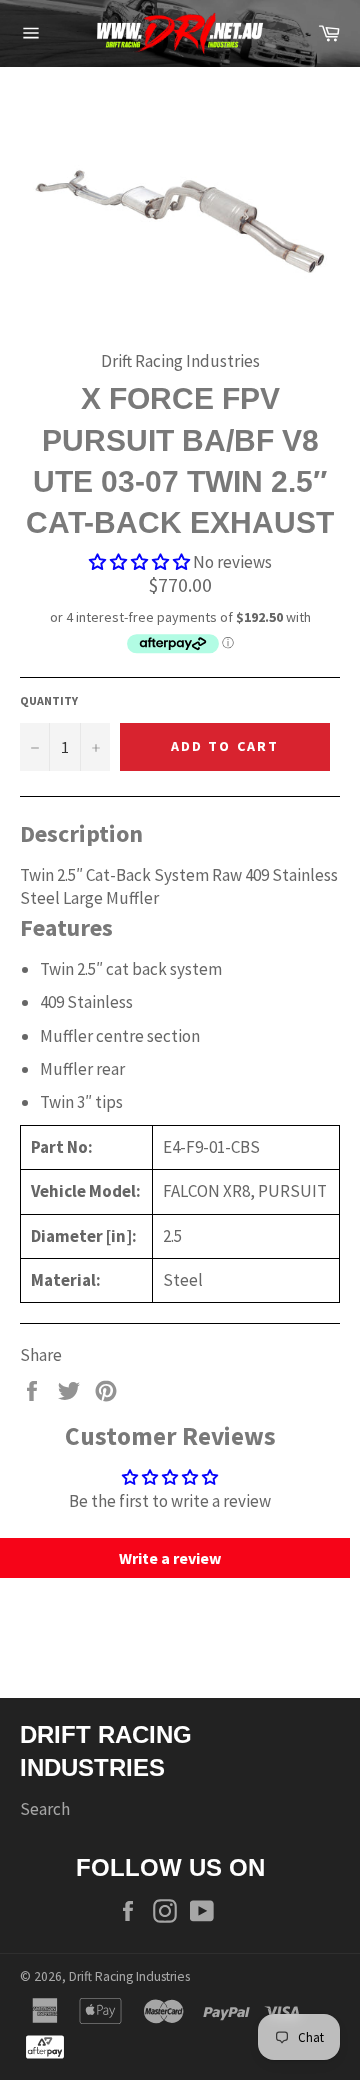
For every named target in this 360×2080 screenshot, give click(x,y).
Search (45, 1809)
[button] (139, 562)
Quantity (49, 700)
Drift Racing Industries (129, 1976)
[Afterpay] (45, 2045)
